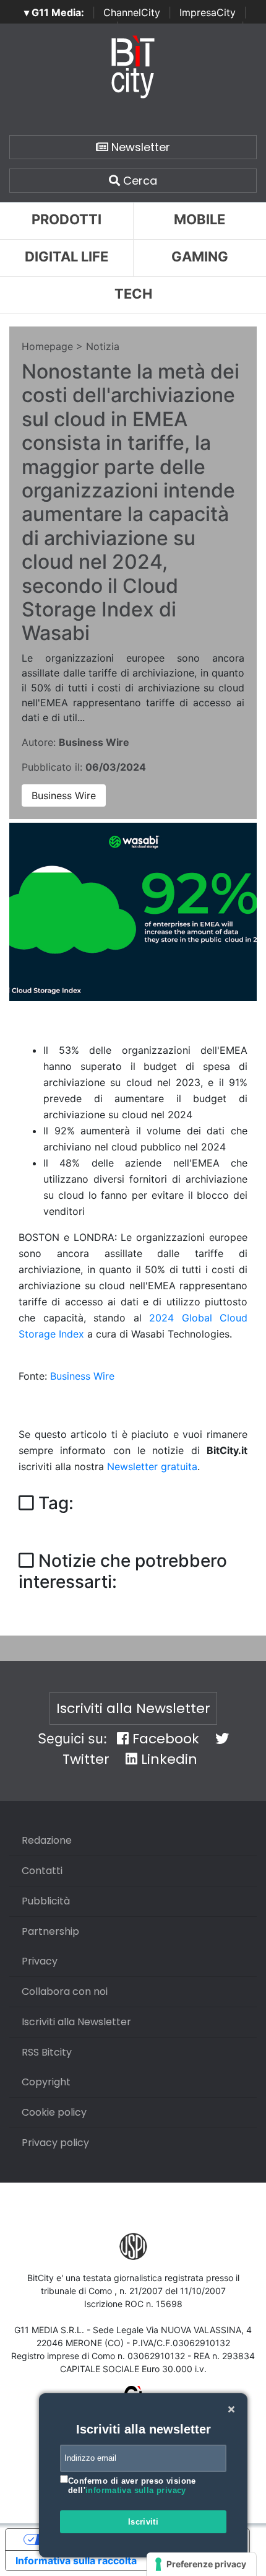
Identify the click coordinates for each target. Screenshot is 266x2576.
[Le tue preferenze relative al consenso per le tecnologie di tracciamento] (201, 2564)
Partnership (50, 1931)
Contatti (42, 1871)
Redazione (47, 1840)
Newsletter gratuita (152, 1466)
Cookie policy (54, 2112)
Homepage (47, 346)
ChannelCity (132, 12)
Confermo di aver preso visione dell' (132, 2486)
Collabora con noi (65, 1991)
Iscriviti (144, 2522)
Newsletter (139, 147)
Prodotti (66, 219)
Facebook (164, 1739)
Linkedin (167, 1759)
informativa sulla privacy (136, 2490)
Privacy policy (55, 2143)
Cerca (139, 181)
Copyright (46, 2082)
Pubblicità (46, 1901)
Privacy (40, 1961)
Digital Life (66, 256)
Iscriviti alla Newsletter (133, 1708)
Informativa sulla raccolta (76, 2561)
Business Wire (64, 795)
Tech (133, 294)
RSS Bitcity (47, 2052)
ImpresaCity (208, 12)
